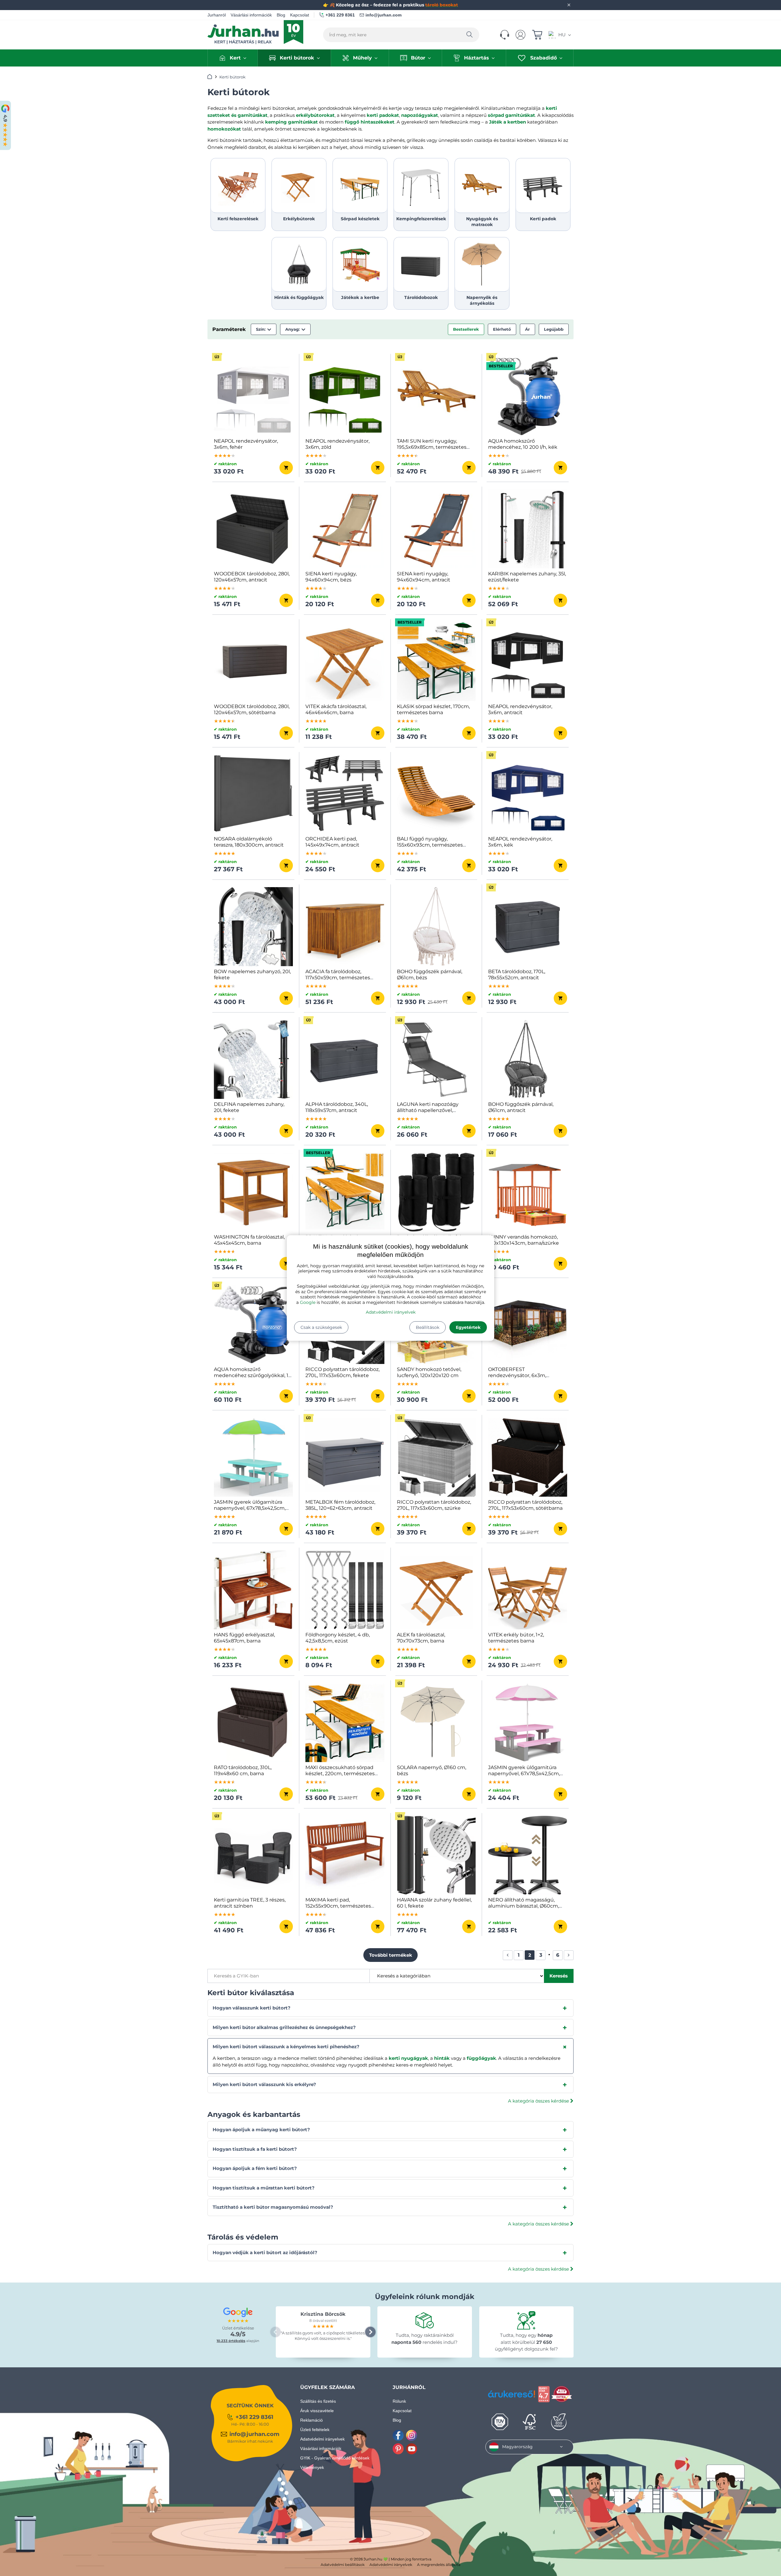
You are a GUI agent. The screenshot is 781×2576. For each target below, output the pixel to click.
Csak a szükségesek (321, 1327)
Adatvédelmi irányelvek (391, 1312)
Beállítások (428, 1327)
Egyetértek (468, 1327)
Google (308, 1302)
